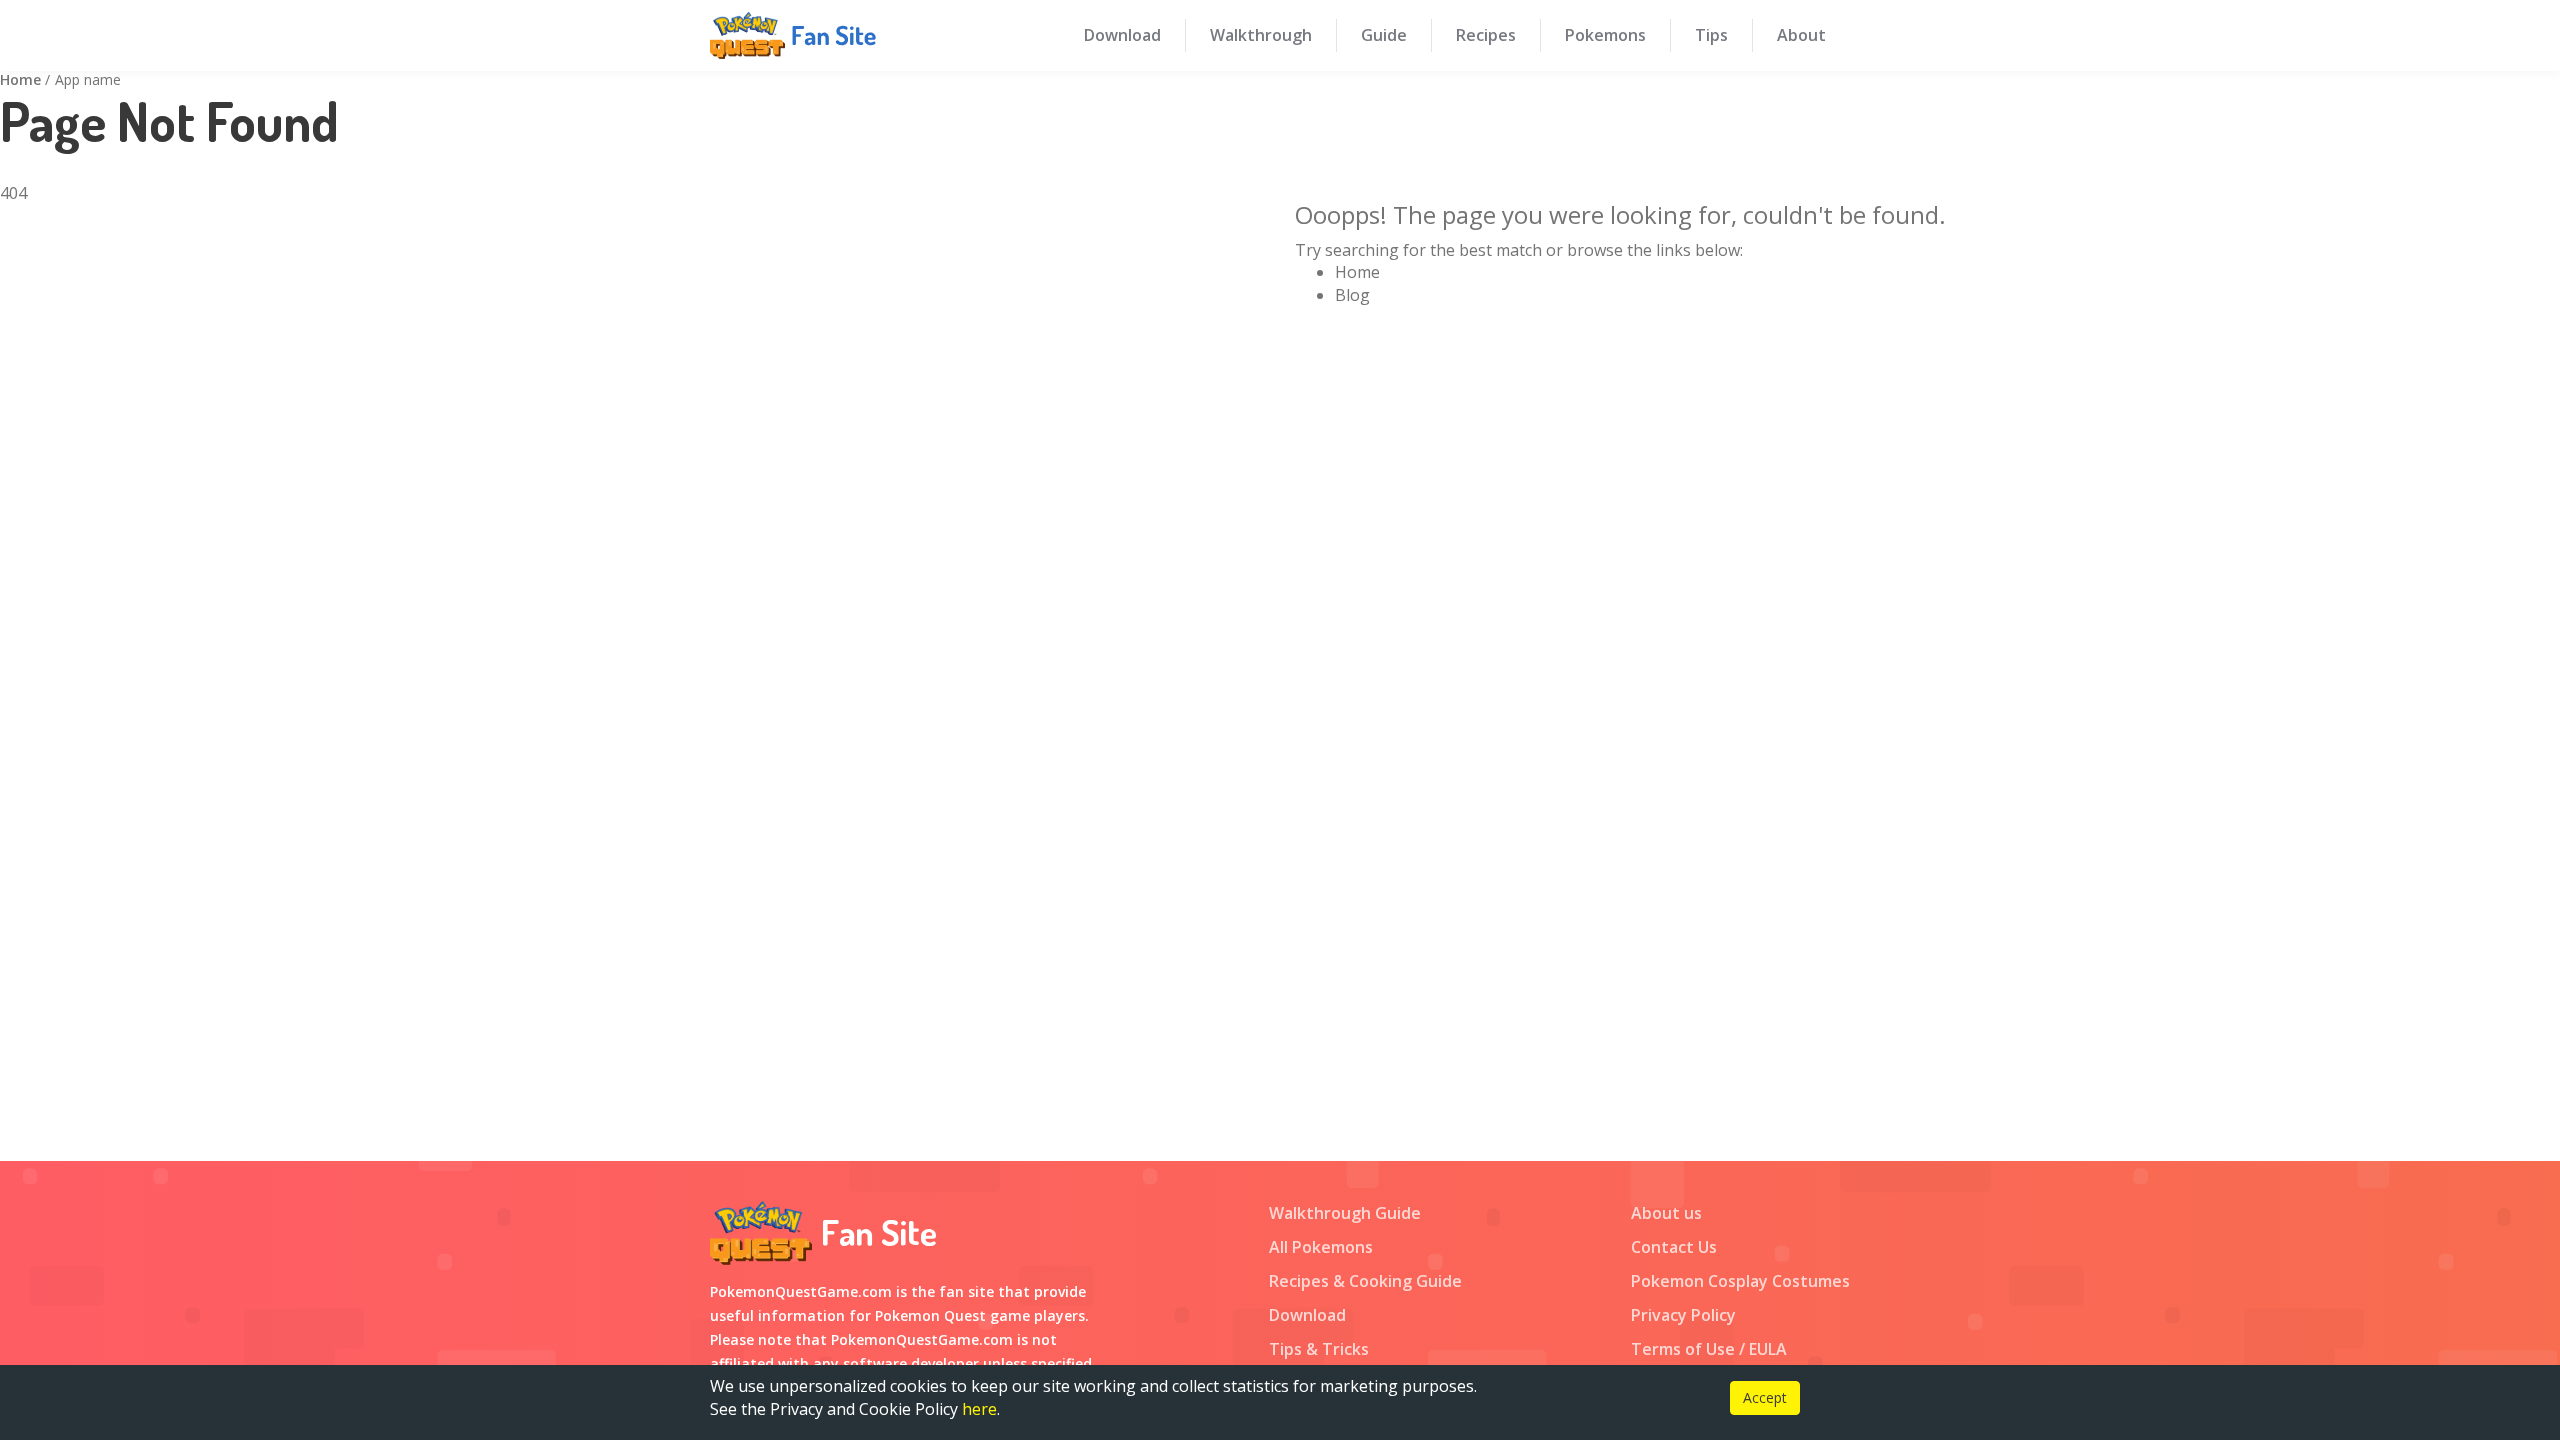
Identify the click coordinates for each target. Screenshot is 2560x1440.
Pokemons (1605, 35)
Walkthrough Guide (1345, 1213)
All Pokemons (1321, 1247)
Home (20, 79)
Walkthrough (1261, 35)
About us (1666, 1213)
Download (1122, 35)
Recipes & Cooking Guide (1365, 1281)
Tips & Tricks (1319, 1349)
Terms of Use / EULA (1709, 1349)
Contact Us (1674, 1247)
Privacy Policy (1683, 1315)
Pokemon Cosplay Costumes (1740, 1281)
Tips (1711, 35)
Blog (1352, 295)
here (979, 1409)
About (1801, 35)
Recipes (1486, 35)
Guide (1384, 35)
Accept (1765, 1397)
